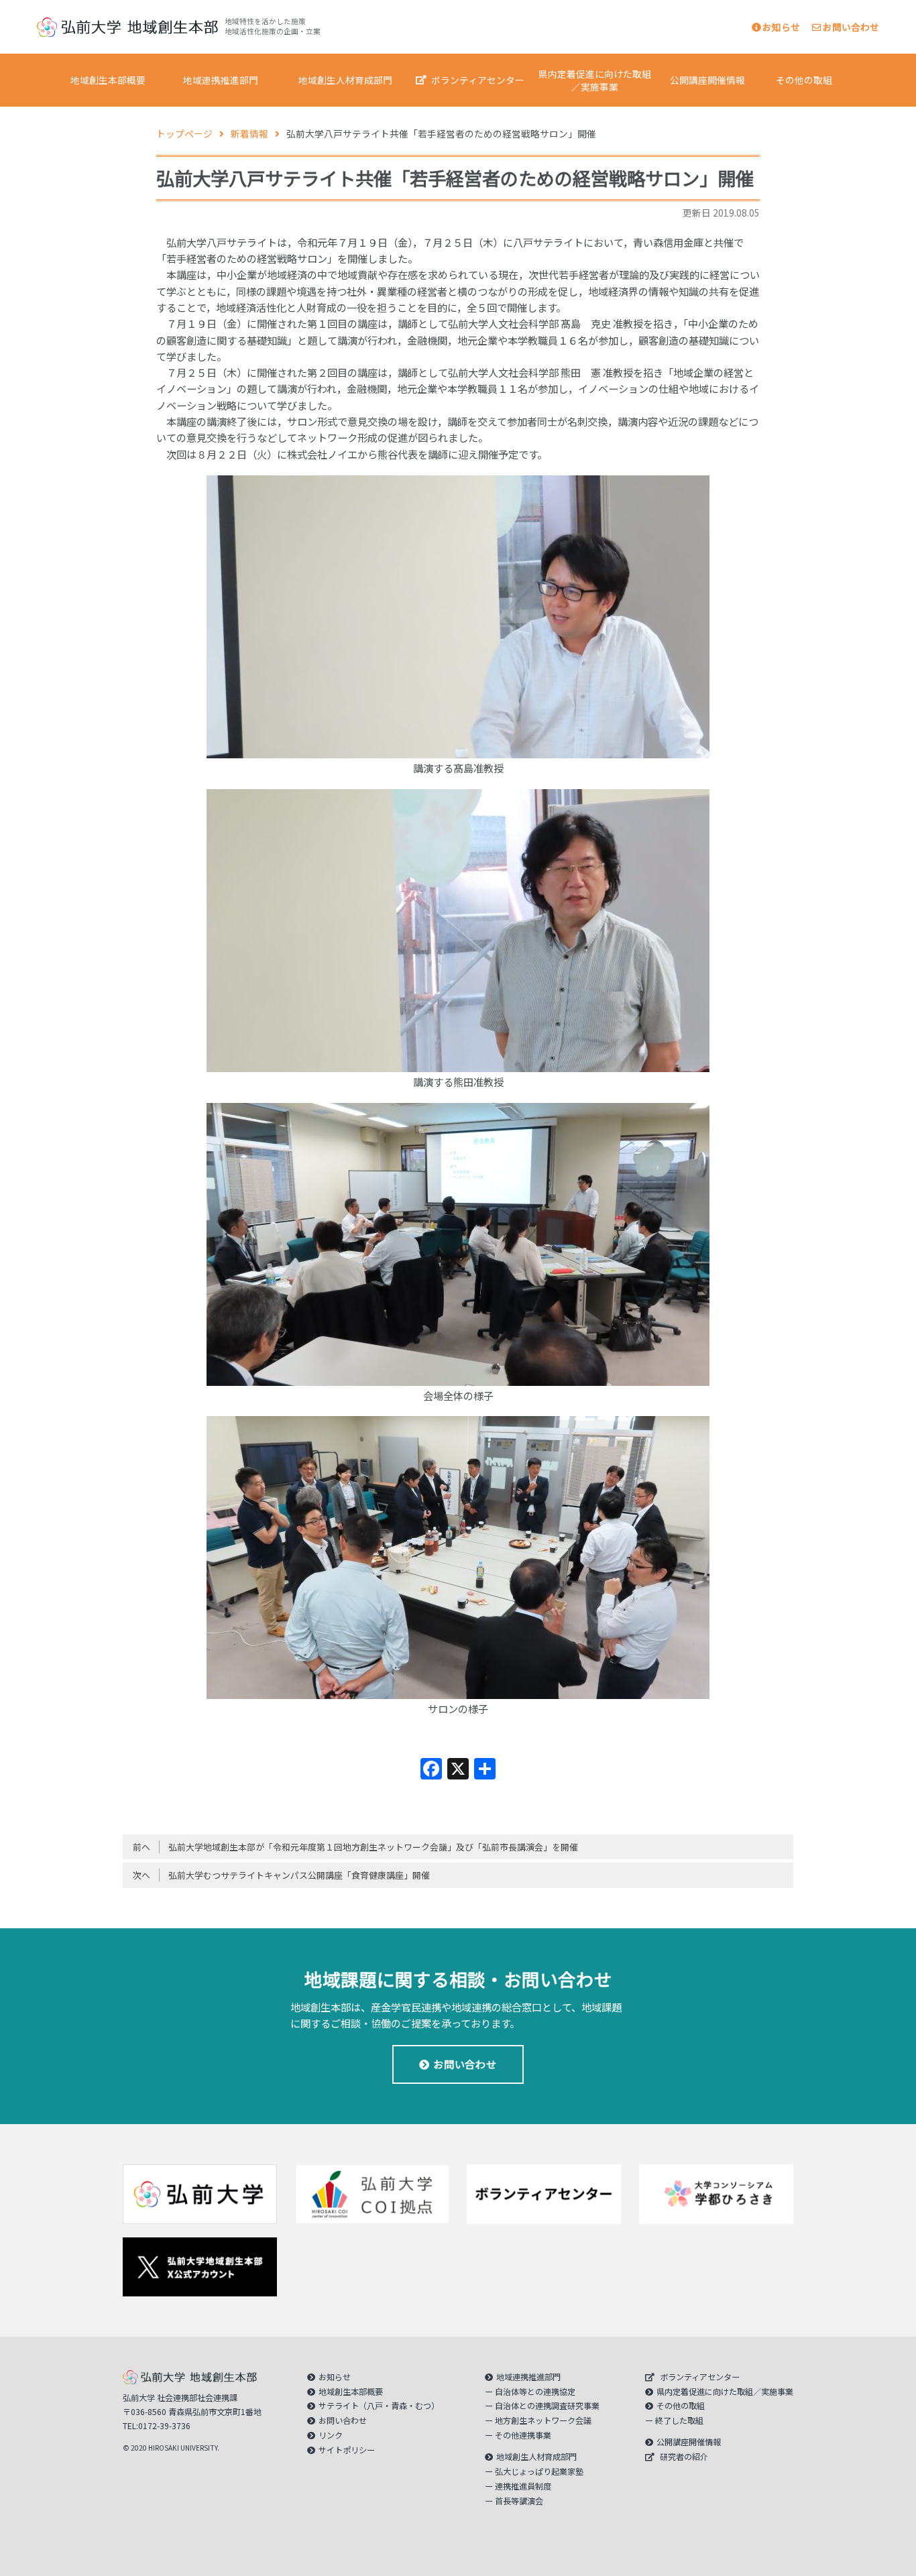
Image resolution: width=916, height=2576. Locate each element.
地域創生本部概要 (108, 80)
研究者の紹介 (684, 2457)
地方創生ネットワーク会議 (543, 2420)
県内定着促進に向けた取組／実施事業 (595, 80)
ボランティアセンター (478, 80)
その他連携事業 (523, 2435)
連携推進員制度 (523, 2486)
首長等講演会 (519, 2501)
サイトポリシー (347, 2450)
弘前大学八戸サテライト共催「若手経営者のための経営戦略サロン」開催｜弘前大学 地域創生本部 (127, 27)
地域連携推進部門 (221, 80)
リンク (331, 2435)
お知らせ (781, 27)
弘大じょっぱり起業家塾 (539, 2471)
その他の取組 (804, 80)
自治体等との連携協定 (535, 2392)
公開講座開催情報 (707, 80)
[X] (458, 1769)
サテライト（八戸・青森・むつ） (379, 2406)
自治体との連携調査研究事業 (547, 2406)
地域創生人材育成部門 (345, 80)
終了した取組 (679, 2420)
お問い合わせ (851, 27)
